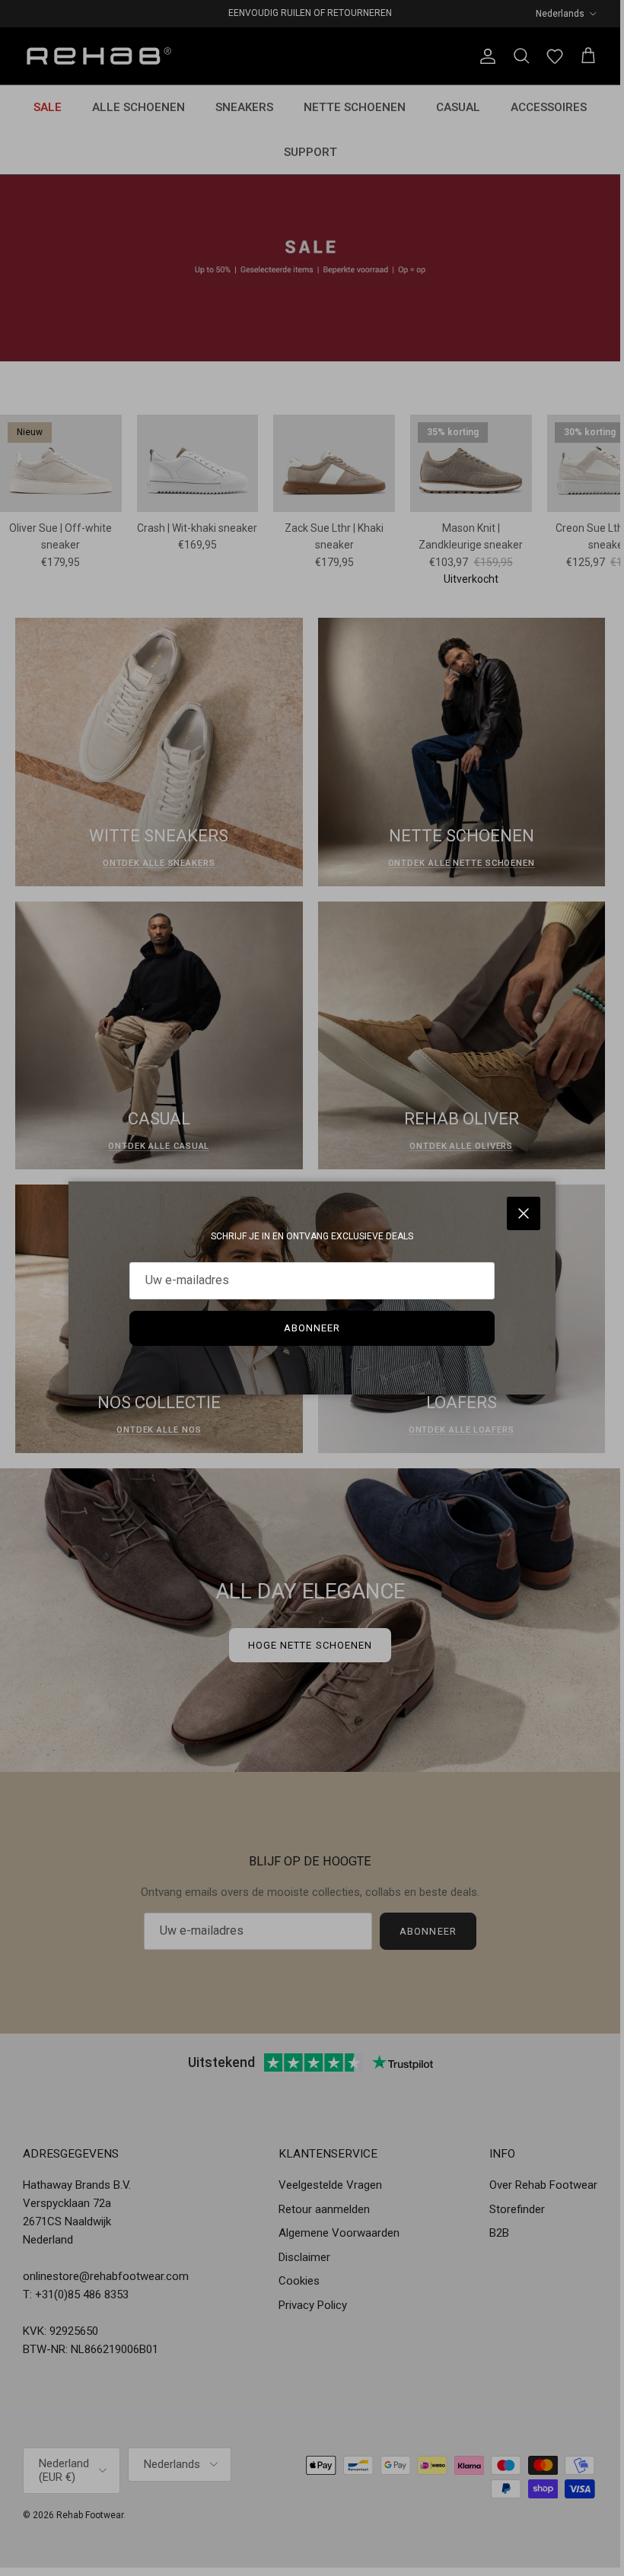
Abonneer (312, 1328)
